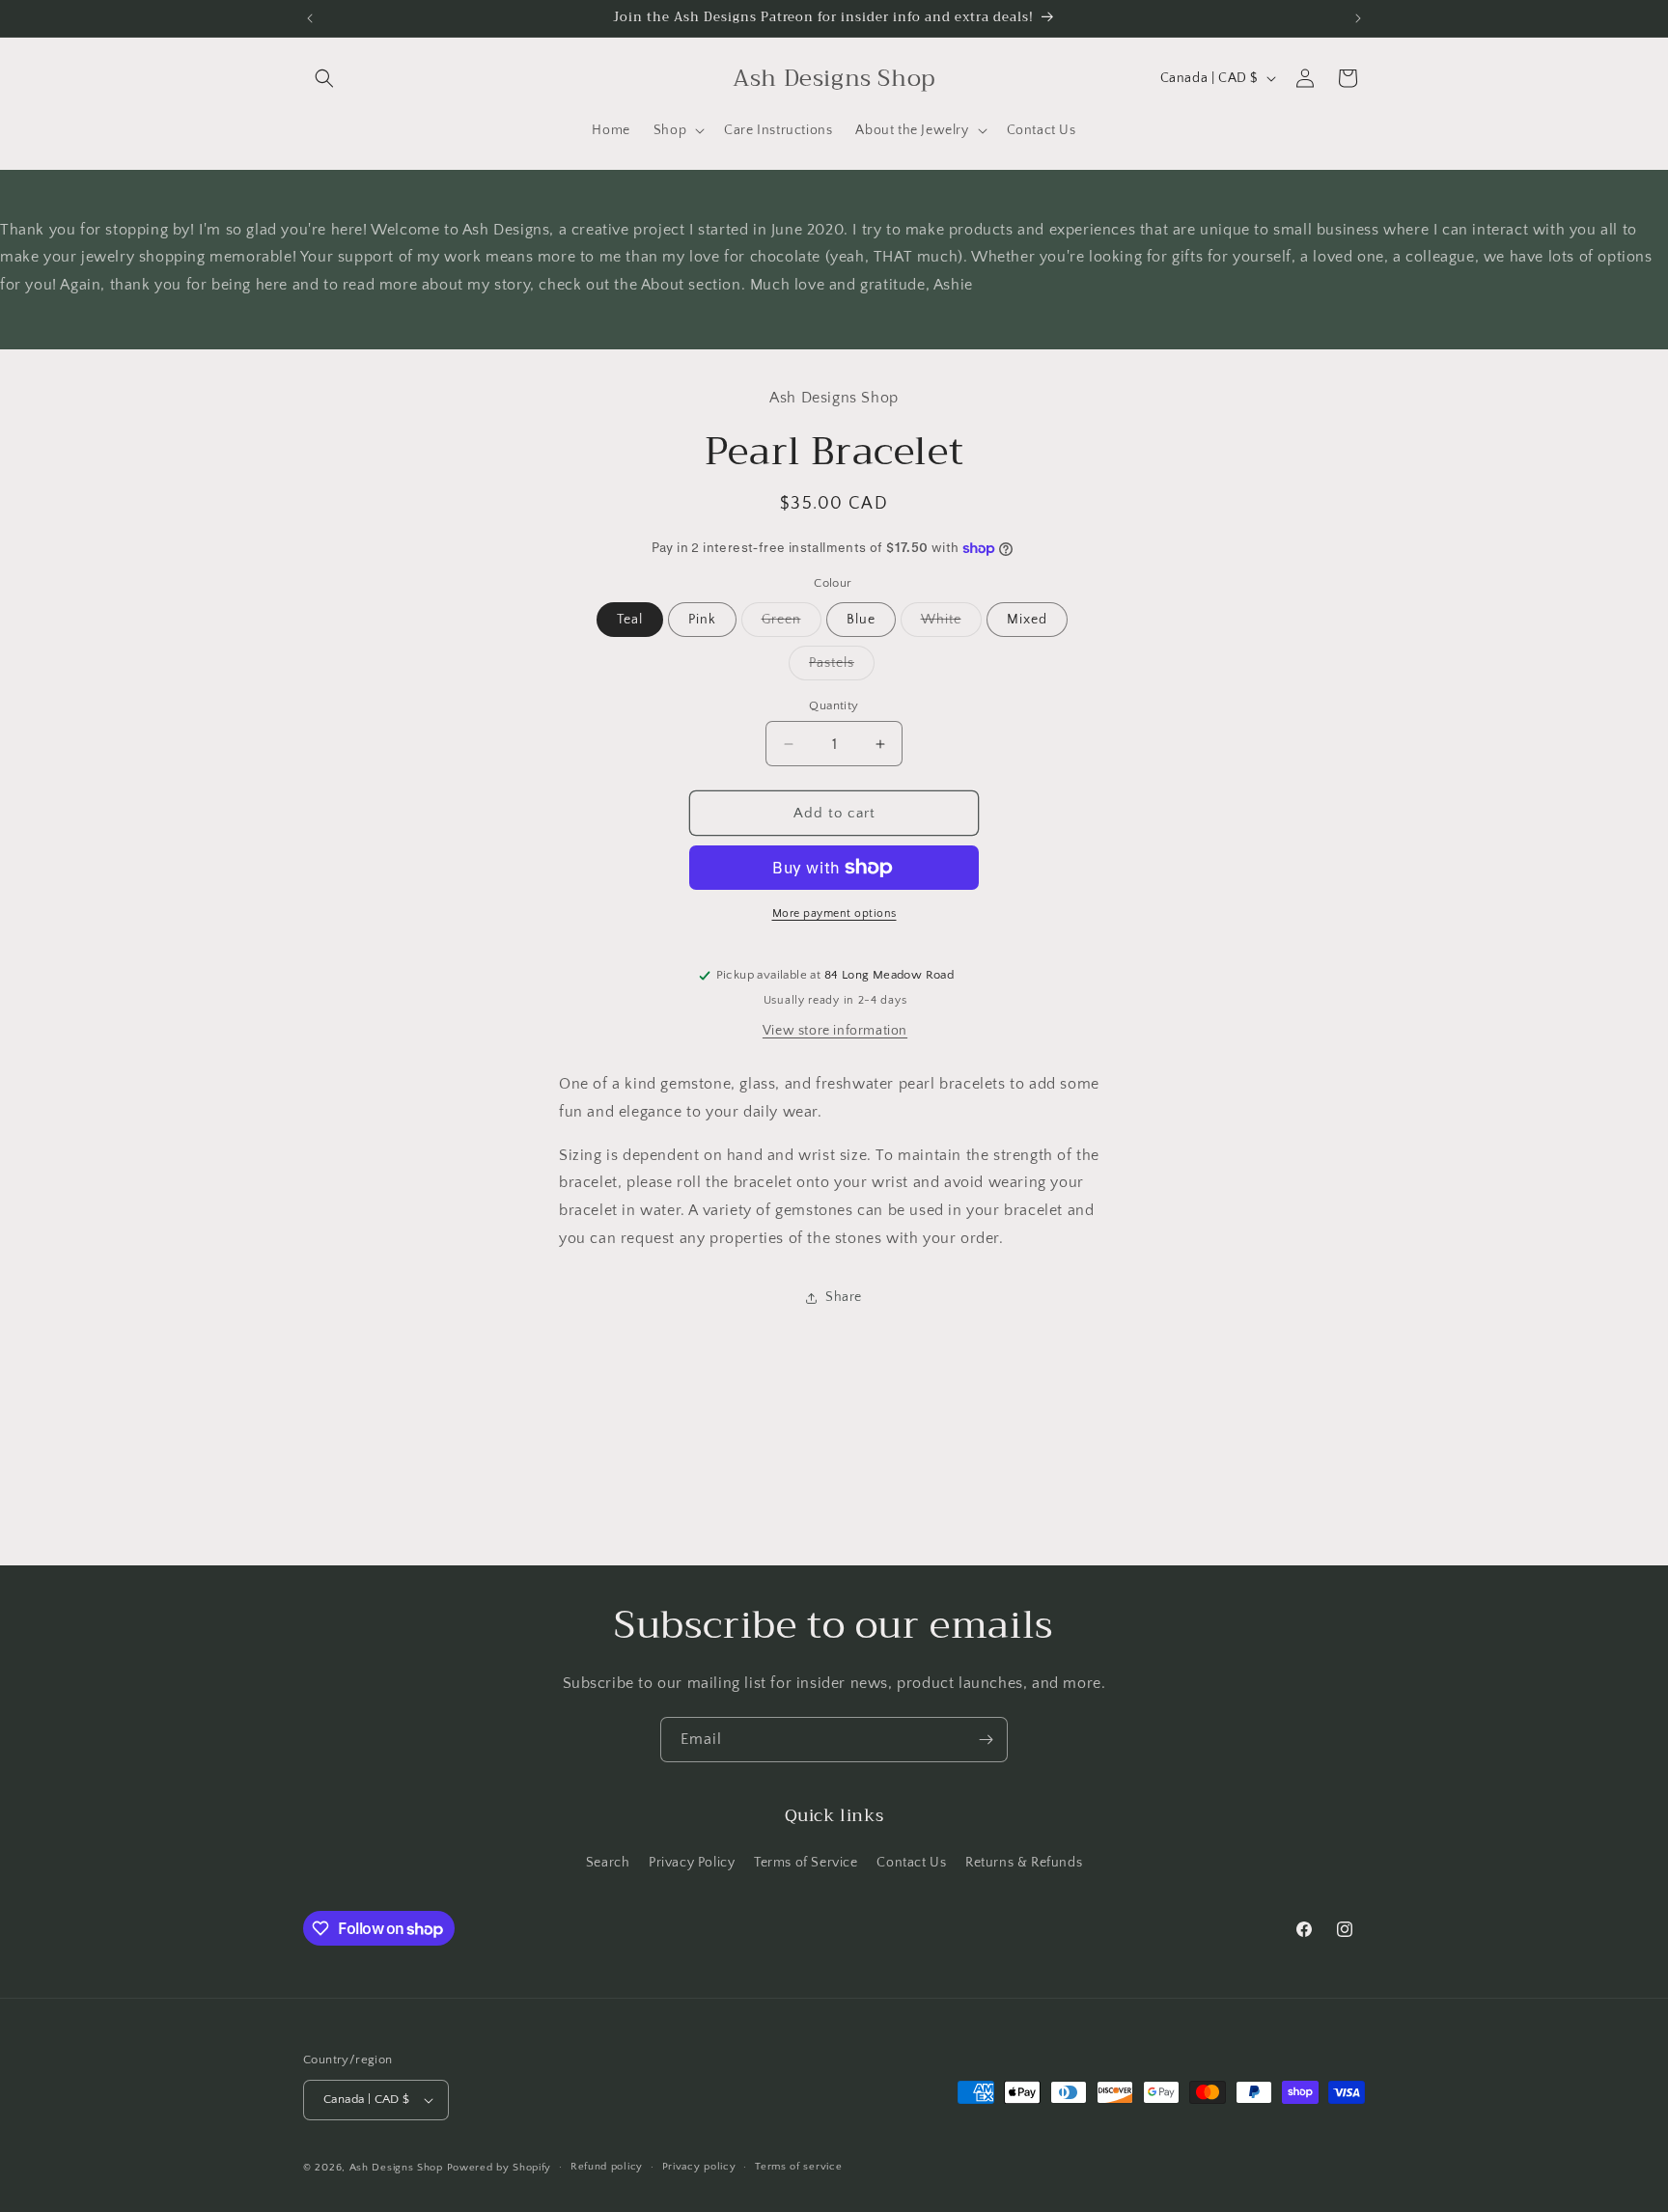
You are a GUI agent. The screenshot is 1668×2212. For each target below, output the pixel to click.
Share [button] (844, 1297)
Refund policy (607, 2167)
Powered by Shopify (500, 2168)
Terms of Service (806, 1863)
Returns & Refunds (1024, 1863)
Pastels (842, 667)
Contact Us (911, 1863)
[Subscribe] (986, 1740)
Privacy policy (699, 2167)
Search (608, 1863)
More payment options (834, 913)
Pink (702, 620)
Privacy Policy (692, 1863)
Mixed (1027, 620)
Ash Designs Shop (396, 2168)
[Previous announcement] (310, 18)
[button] (324, 78)
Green (792, 624)
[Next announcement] (1358, 18)
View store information (835, 1031)
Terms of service (798, 2167)
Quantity (834, 705)
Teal (630, 620)
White (951, 624)
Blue (861, 620)
